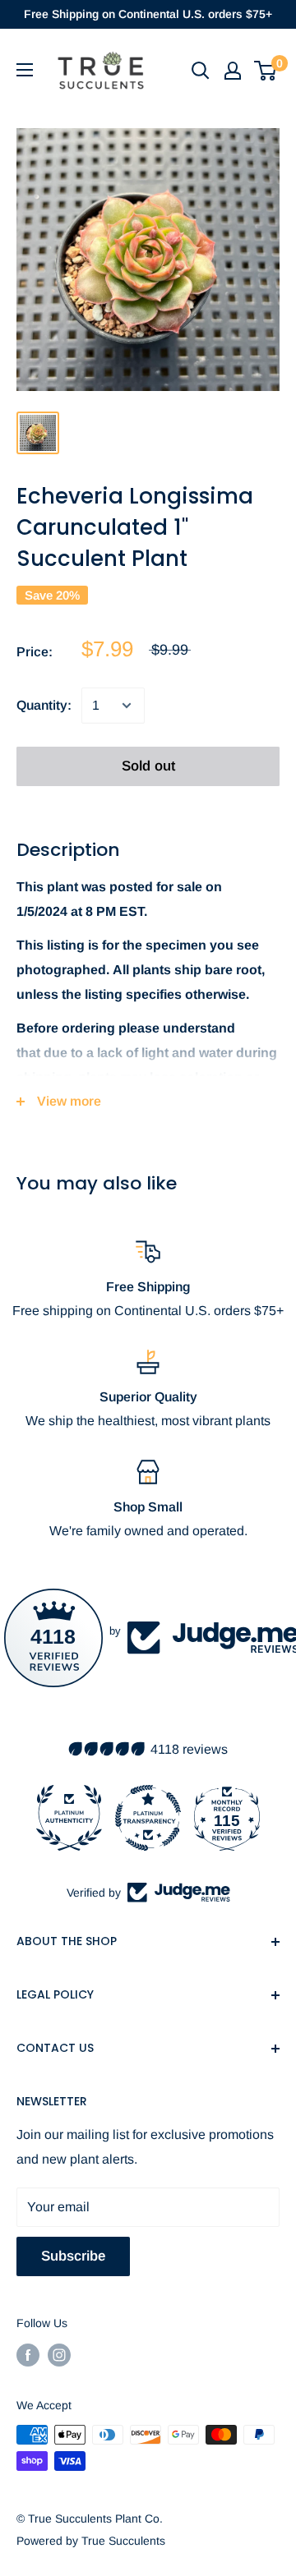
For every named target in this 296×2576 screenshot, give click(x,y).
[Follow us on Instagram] (59, 2355)
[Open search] (201, 71)
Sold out (148, 766)
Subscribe (73, 2256)
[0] (266, 71)
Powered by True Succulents (91, 2541)
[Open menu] (25, 70)
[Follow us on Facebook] (28, 2355)
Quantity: (44, 705)
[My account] (233, 71)
